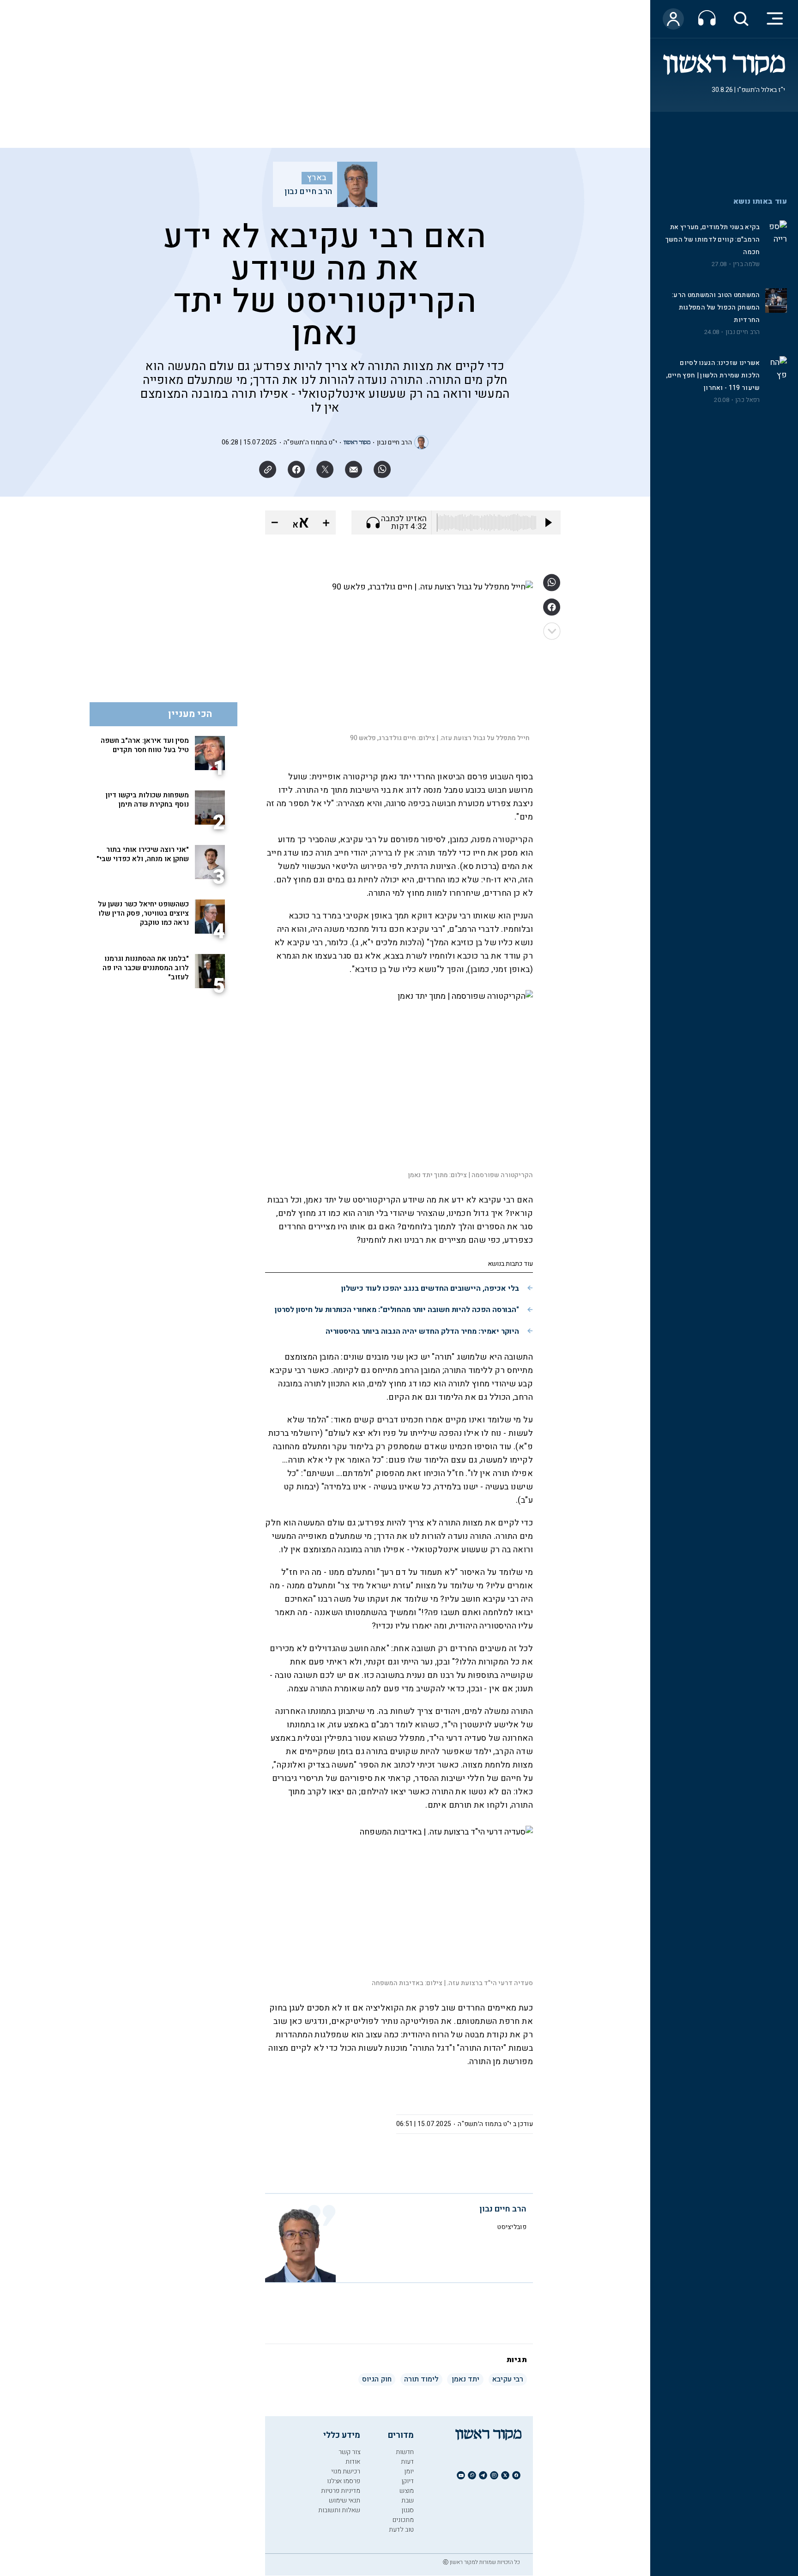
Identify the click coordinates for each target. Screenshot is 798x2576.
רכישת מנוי (346, 2471)
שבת (408, 2500)
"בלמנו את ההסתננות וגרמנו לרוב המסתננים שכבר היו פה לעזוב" (146, 968)
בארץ (317, 178)
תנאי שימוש (345, 2500)
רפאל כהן (747, 400)
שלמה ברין (747, 264)
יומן (409, 2471)
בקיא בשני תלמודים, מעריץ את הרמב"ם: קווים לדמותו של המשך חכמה (713, 240)
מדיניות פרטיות (341, 2491)
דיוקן (408, 2481)
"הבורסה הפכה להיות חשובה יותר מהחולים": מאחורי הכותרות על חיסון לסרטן (397, 1310)
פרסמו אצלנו (344, 2481)
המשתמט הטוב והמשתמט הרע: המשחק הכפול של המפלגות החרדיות (716, 307)
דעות (407, 2462)
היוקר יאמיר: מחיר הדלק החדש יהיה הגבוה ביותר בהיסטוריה (422, 1331)
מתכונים (403, 2520)
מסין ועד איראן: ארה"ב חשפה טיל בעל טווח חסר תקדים (145, 745)
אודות (353, 2462)
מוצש (407, 2491)
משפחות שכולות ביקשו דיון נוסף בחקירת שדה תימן (147, 800)
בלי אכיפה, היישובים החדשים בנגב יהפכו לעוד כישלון (430, 1288)
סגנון (408, 2510)
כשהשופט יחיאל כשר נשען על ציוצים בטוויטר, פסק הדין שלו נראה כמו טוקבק (143, 913)
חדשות (405, 2452)
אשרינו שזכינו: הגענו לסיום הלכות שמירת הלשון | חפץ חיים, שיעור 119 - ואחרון (713, 375)
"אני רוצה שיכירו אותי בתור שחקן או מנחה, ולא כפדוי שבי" (143, 854)
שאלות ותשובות (339, 2510)
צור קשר (349, 2452)
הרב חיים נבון (743, 332)
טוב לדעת (401, 2530)
